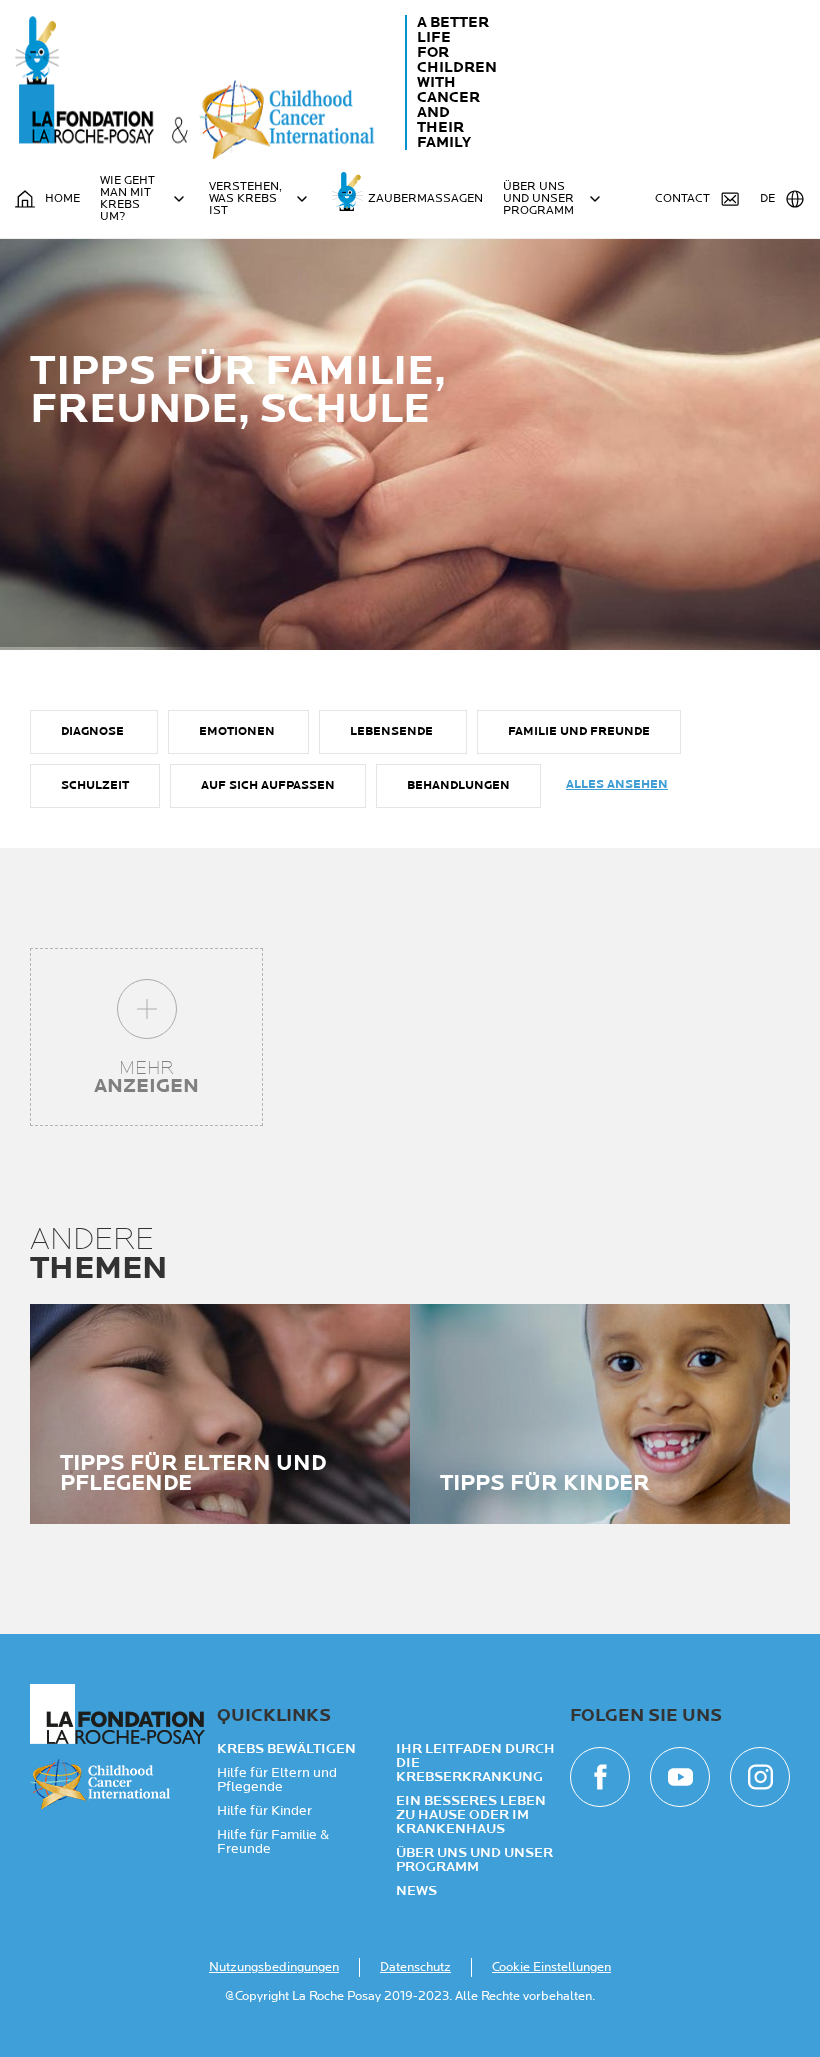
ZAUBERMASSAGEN (425, 198)
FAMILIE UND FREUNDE (579, 731)
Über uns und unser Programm (474, 1860)
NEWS (416, 1891)
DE (767, 198)
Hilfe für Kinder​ (264, 1811)
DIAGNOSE (94, 731)
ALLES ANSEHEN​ (617, 784)
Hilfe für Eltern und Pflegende (277, 1780)
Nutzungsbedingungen (274, 1967)
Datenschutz (415, 1967)
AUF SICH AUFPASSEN (268, 785)
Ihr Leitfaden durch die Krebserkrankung (475, 1763)
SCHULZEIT (95, 785)
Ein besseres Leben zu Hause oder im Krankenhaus (471, 1815)
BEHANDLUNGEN (458, 785)
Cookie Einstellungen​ (551, 1967)
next (750, 1428)
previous (70, 1428)
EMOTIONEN (238, 731)
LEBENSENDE (393, 731)
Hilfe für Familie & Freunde (273, 1842)
